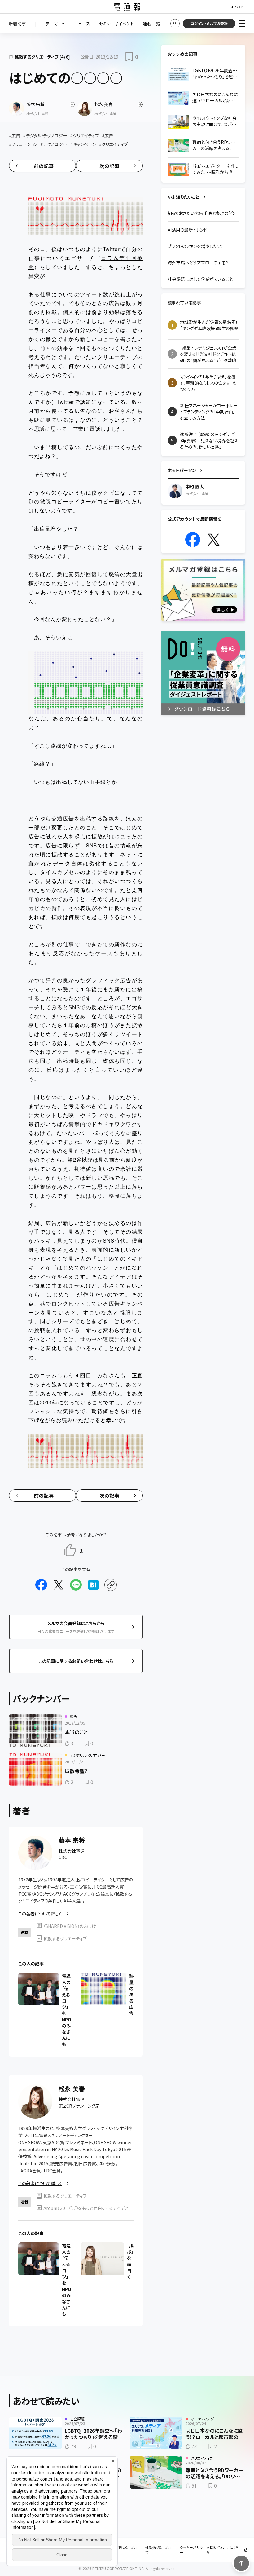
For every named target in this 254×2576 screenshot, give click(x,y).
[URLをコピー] (111, 1585)
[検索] (175, 24)
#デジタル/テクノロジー (45, 135)
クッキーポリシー (191, 2550)
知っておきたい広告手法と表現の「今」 (202, 213)
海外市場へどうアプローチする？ (198, 263)
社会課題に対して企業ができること (200, 279)
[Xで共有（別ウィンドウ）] (59, 1585)
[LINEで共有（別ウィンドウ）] (76, 1585)
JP (233, 7)
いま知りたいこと (184, 197)
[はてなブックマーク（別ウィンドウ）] (93, 1585)
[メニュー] (242, 24)
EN (241, 7)
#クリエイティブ (85, 135)
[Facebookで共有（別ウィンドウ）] (41, 1585)
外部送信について (158, 2550)
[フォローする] (72, 104)
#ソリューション (23, 144)
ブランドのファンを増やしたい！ (195, 246)
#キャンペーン (83, 144)
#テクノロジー (54, 144)
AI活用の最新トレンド (187, 230)
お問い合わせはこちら (222, 2550)
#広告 (15, 135)
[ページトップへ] (241, 2563)
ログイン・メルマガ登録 (209, 23)
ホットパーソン (182, 470)
